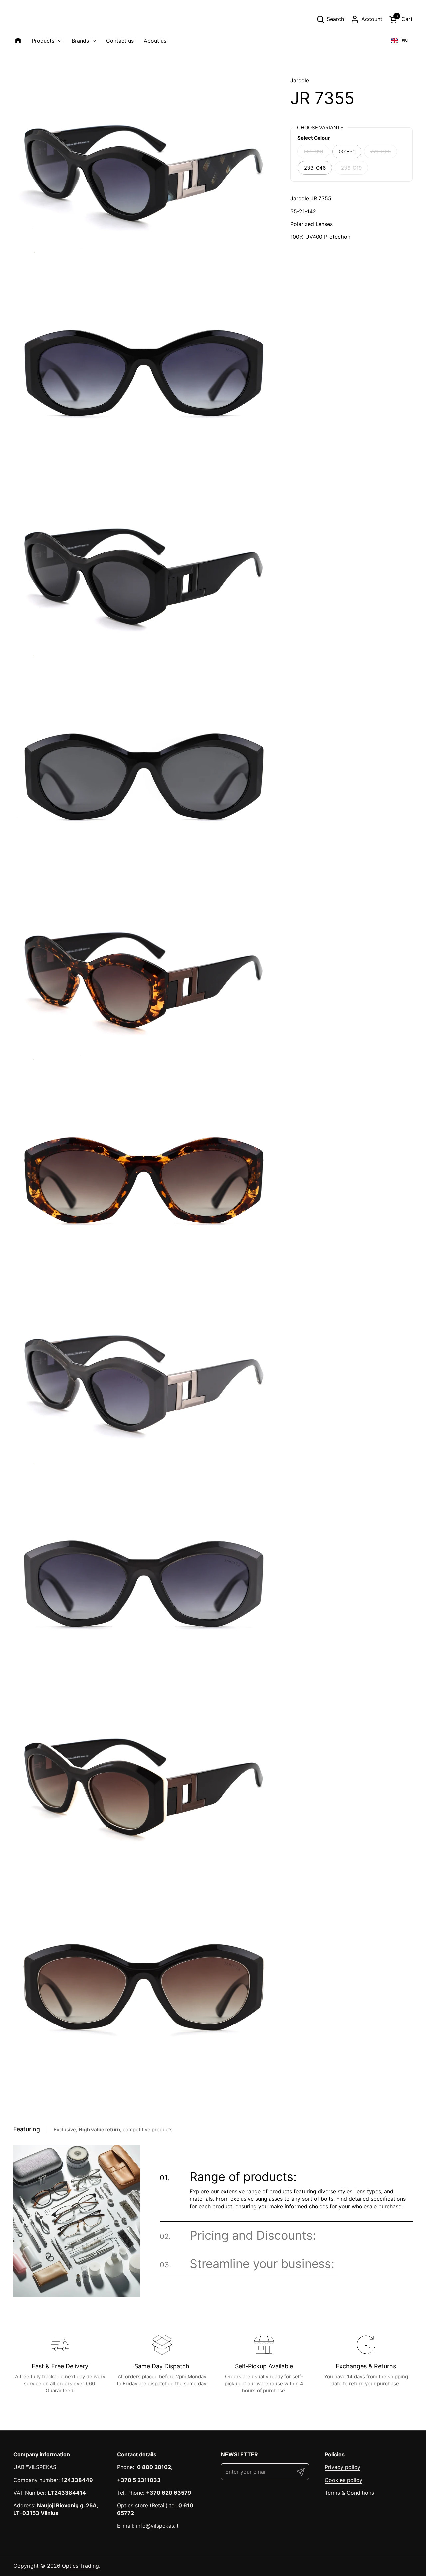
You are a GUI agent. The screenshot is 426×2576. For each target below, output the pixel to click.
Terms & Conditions (349, 2493)
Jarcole (300, 80)
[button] (330, 19)
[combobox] (400, 41)
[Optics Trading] (29, 19)
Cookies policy (344, 2480)
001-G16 (313, 151)
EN (405, 40)
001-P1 (347, 151)
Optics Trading (80, 2566)
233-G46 (315, 168)
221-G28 (381, 151)
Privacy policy (343, 2467)
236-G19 (351, 168)
